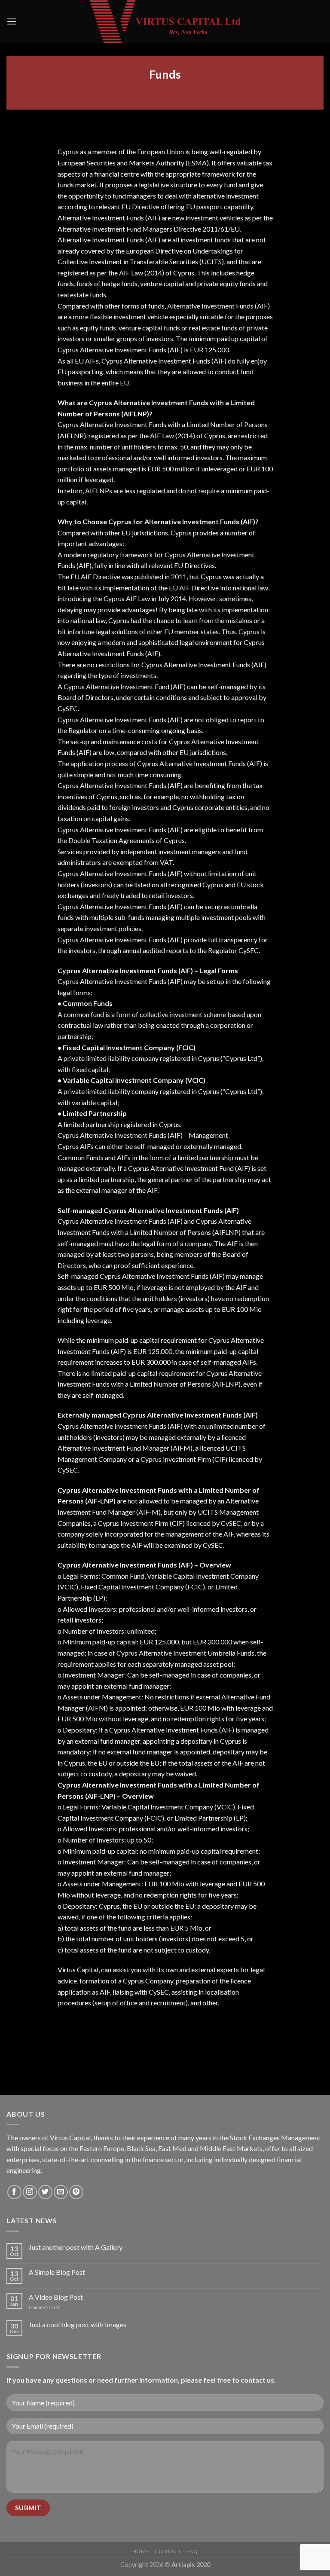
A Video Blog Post (56, 2297)
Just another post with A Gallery (76, 2247)
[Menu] (12, 21)
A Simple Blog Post (57, 2272)
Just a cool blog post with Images (78, 2324)
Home (141, 2551)
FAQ (192, 2551)
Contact (168, 2551)
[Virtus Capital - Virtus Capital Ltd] (165, 21)
